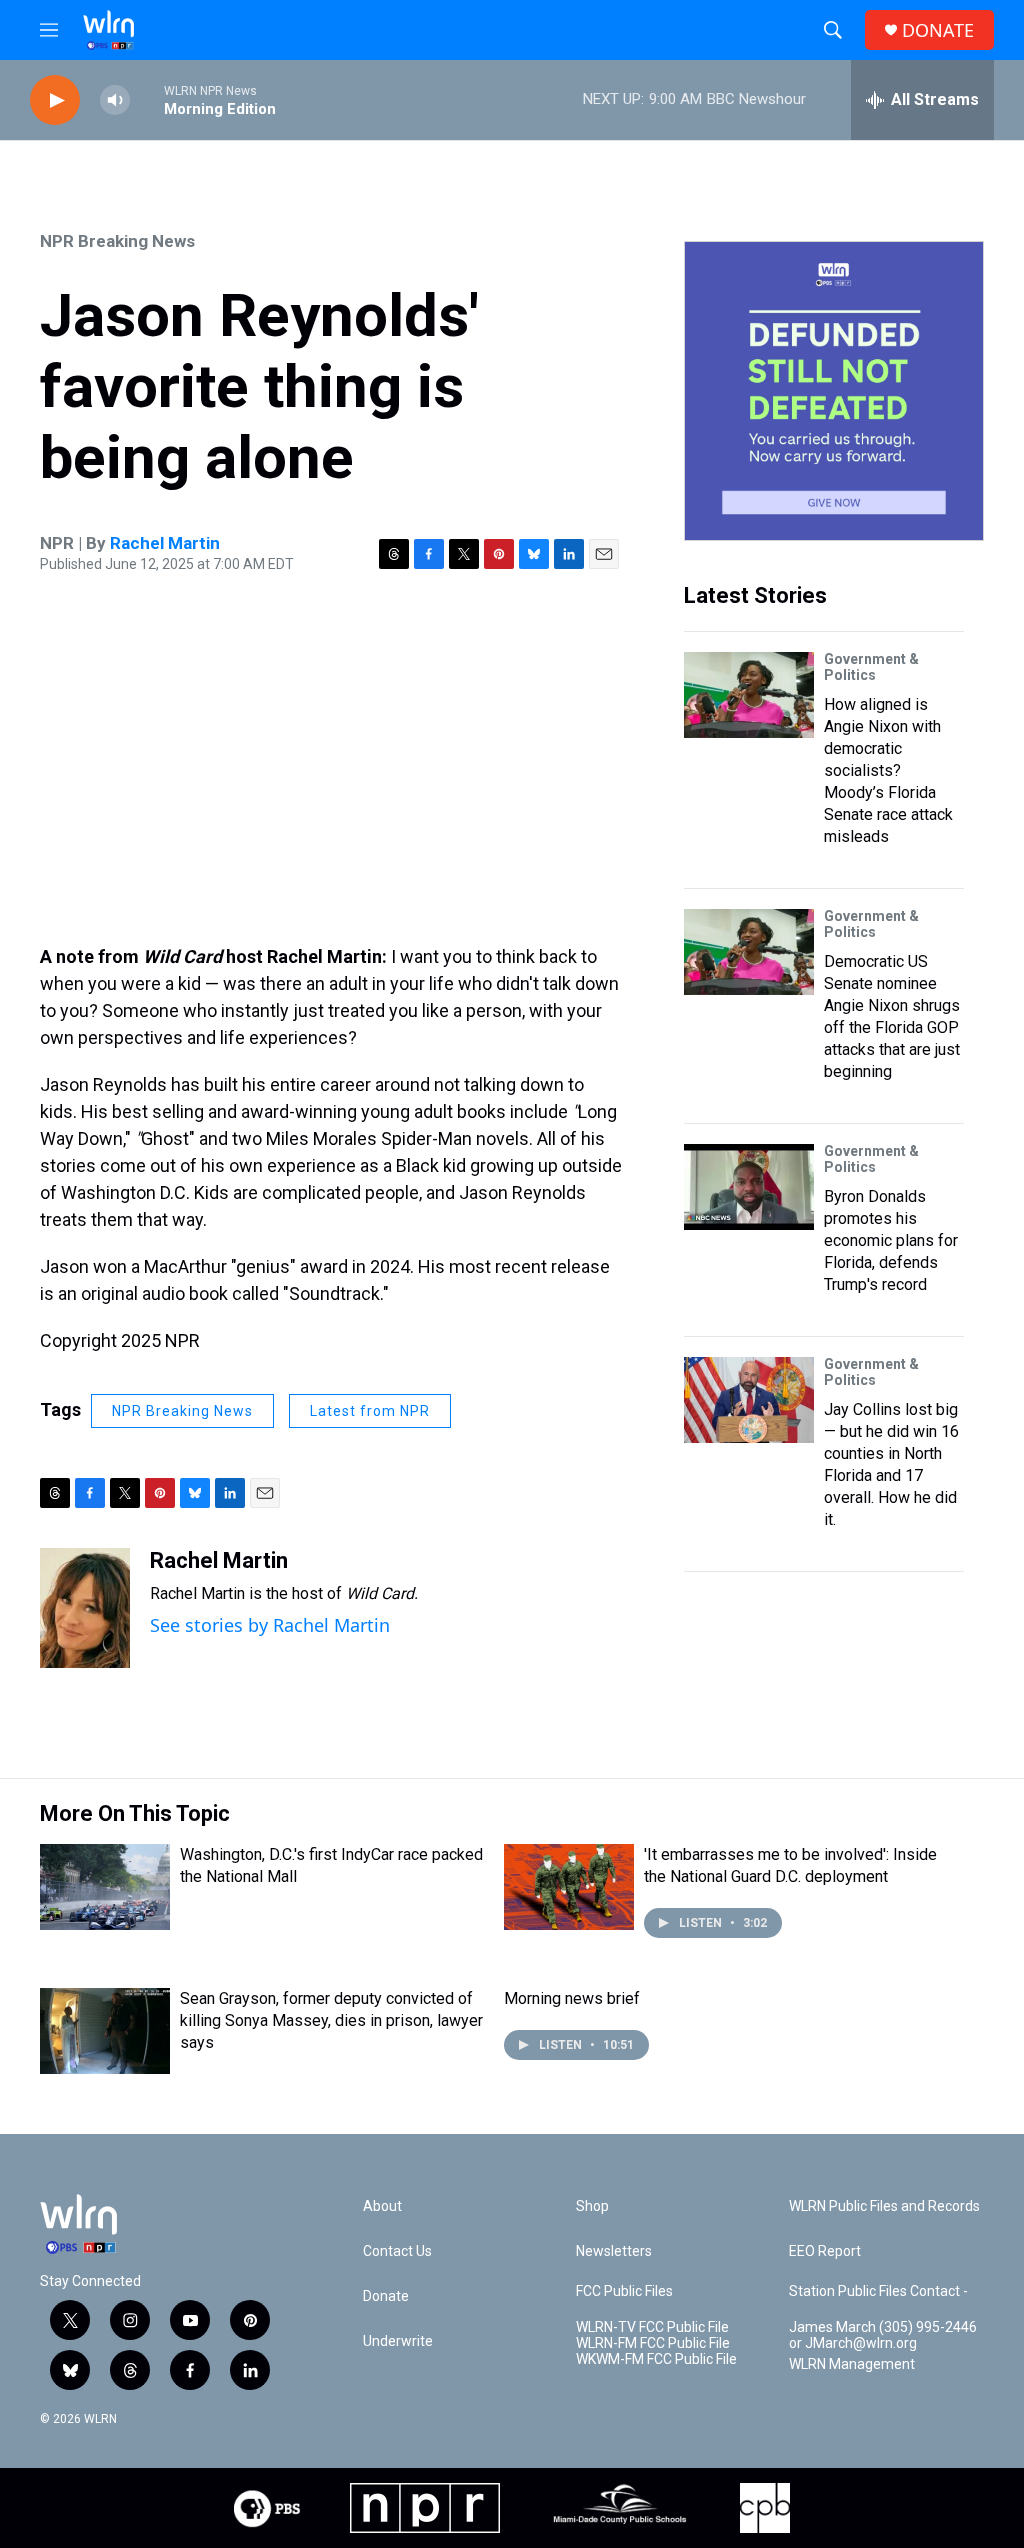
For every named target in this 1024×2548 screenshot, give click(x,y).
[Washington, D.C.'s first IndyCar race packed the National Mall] (105, 1887)
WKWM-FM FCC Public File (656, 2359)
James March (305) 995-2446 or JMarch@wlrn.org (883, 2335)
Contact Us (397, 2251)
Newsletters (614, 2251)
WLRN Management (852, 2364)
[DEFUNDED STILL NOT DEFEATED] (834, 391)
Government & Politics (871, 667)
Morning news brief (572, 1998)
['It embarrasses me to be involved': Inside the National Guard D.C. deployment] (569, 1887)
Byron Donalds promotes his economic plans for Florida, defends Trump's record (891, 1240)
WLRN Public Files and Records (884, 2206)
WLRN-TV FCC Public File (652, 2327)
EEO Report (825, 2251)
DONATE (938, 30)
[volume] (115, 100)
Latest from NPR (370, 1411)
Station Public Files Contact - (878, 2291)
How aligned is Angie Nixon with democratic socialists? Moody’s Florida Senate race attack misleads (888, 770)
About (382, 2206)
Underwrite (398, 2341)
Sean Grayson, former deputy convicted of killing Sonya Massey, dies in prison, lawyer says (331, 2020)
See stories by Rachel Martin (270, 1625)
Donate (386, 2296)
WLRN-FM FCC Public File (653, 2343)
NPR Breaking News (117, 241)
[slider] (147, 99)
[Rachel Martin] (85, 1608)
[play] (55, 100)
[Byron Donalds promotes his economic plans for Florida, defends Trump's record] (749, 1187)
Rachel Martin (165, 543)
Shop (592, 2206)
